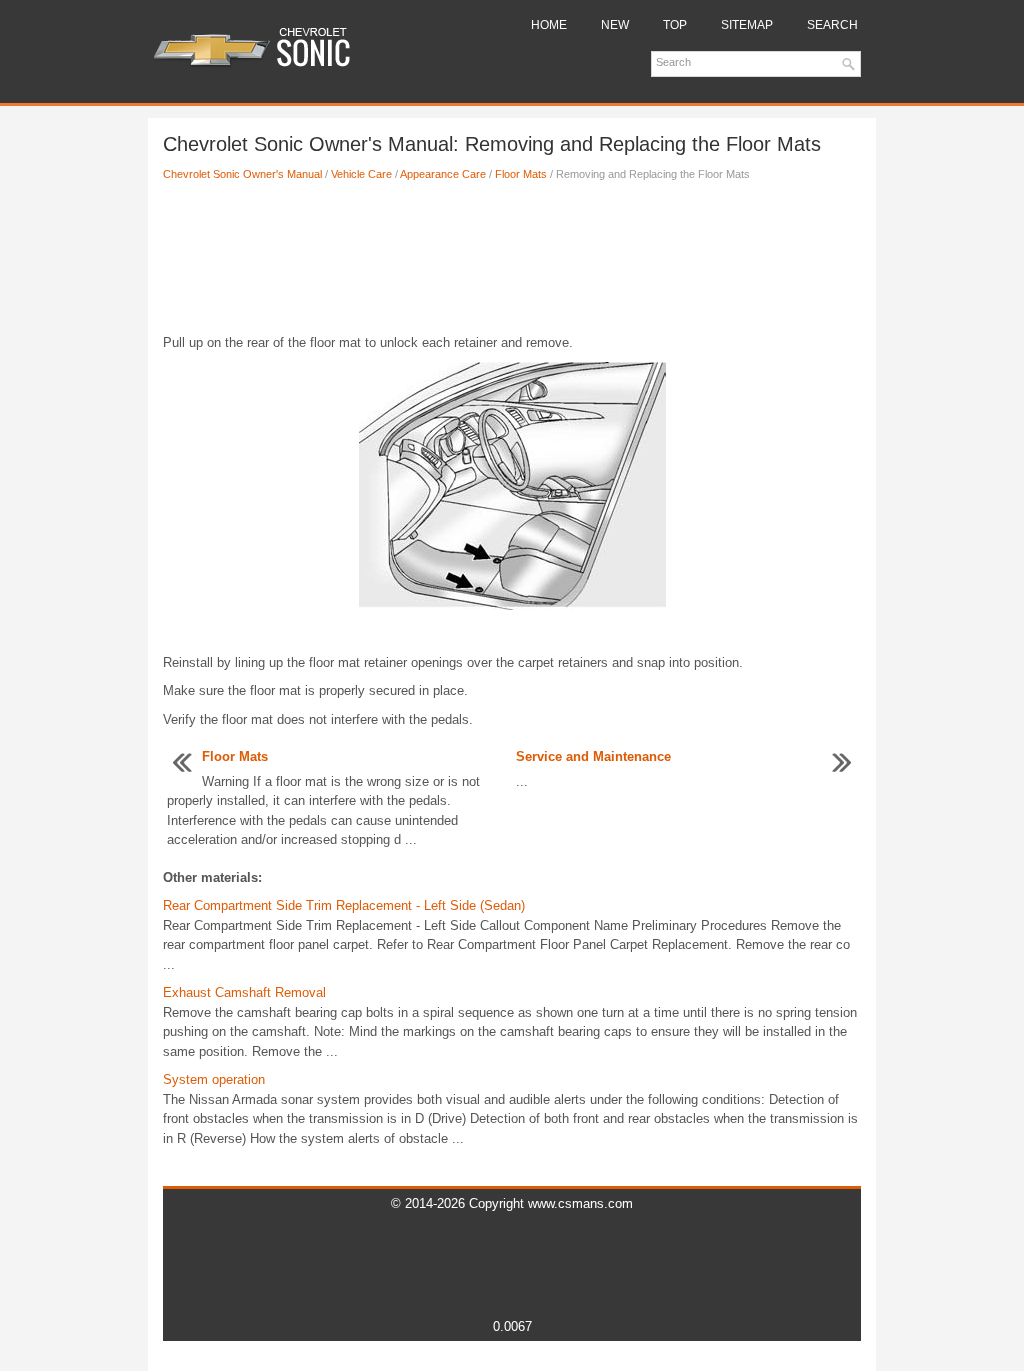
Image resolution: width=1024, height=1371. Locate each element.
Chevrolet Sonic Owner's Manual (242, 174)
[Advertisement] (512, 263)
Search (832, 25)
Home (549, 25)
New (615, 25)
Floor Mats (521, 174)
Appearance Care (443, 174)
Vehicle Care (361, 174)
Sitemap (747, 25)
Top (675, 25)
